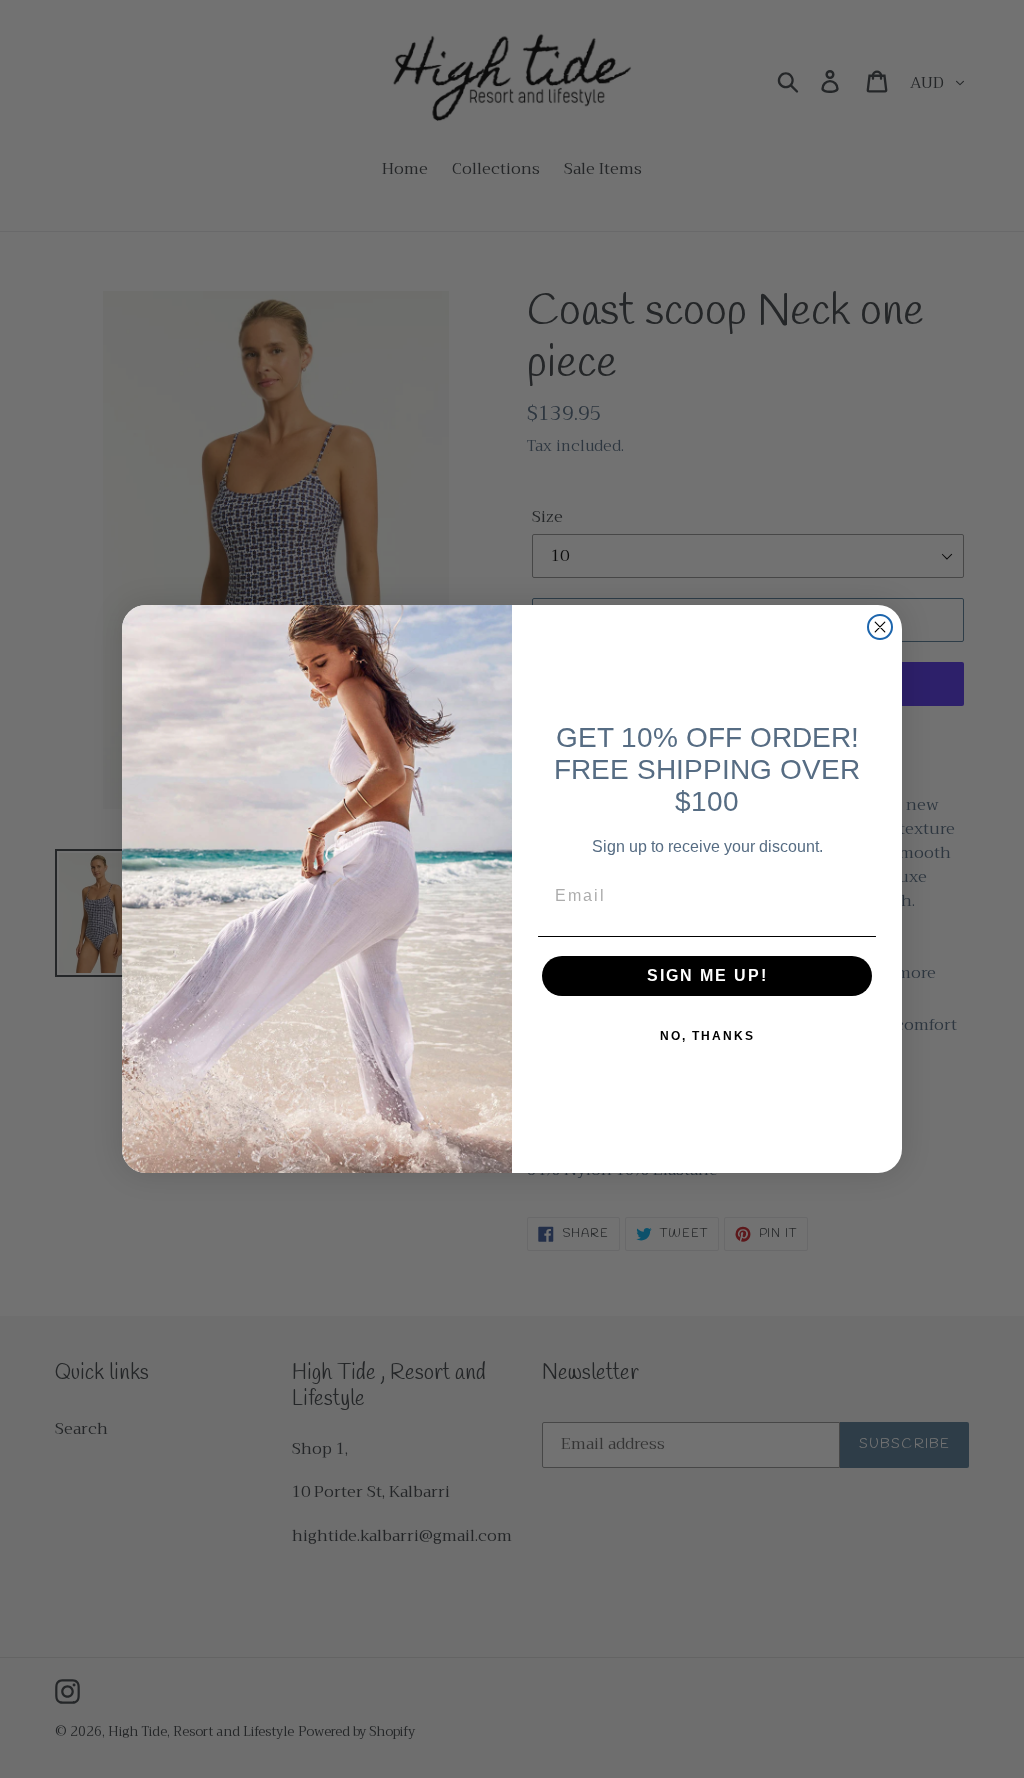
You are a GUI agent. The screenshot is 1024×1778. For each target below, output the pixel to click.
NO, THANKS (707, 1036)
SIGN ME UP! (707, 975)
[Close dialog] (880, 627)
